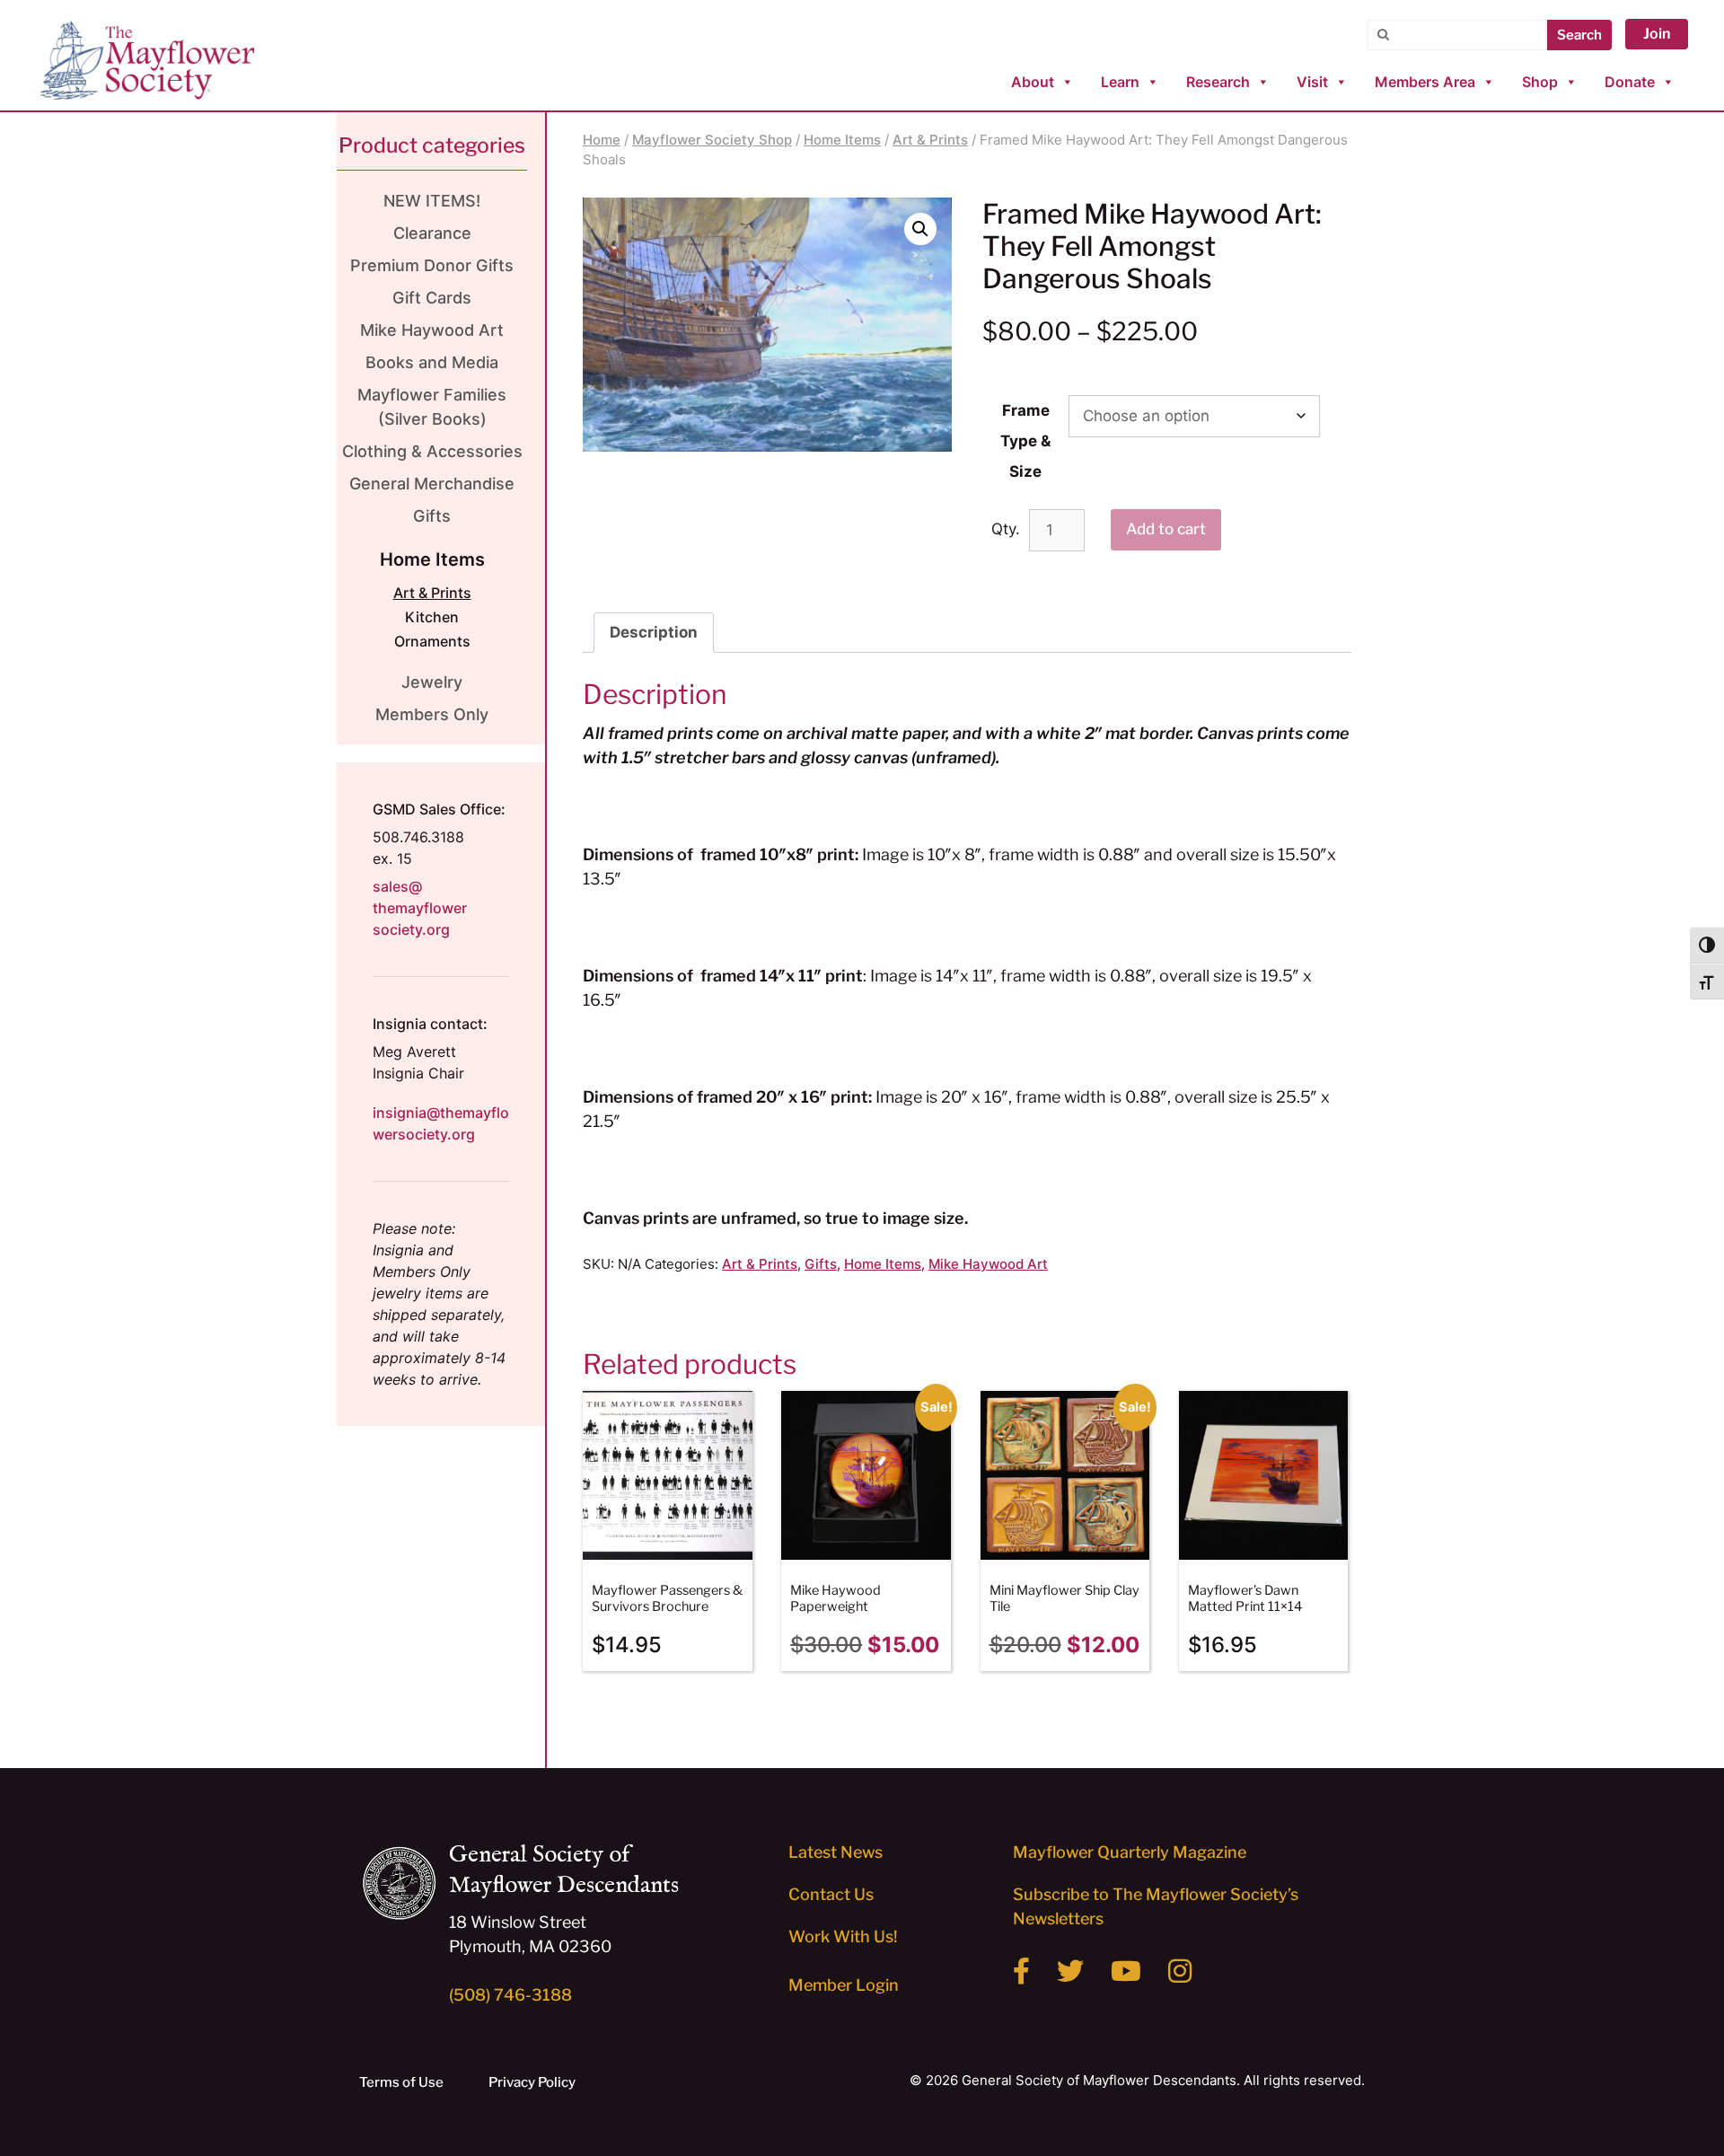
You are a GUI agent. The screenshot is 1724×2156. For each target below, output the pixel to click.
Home (602, 140)
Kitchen (432, 617)
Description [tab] (654, 632)
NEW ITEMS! (432, 201)
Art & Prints (930, 140)
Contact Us (831, 1894)
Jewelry (432, 682)
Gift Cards (432, 298)
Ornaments (432, 641)
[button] (920, 229)
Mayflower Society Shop (712, 140)
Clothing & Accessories (432, 451)
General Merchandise (432, 484)
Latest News (836, 1852)
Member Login (844, 1985)
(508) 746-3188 (510, 1995)
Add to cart (1166, 529)
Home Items (842, 140)
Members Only (432, 714)
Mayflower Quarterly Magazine (1130, 1852)
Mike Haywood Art (988, 1264)
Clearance (432, 233)
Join (1657, 34)
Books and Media (432, 362)
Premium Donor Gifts (432, 265)
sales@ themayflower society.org (420, 908)
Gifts (821, 1264)
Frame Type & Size (1025, 441)
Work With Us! (843, 1936)
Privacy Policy (532, 2082)
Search (1579, 35)
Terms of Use (401, 2082)
